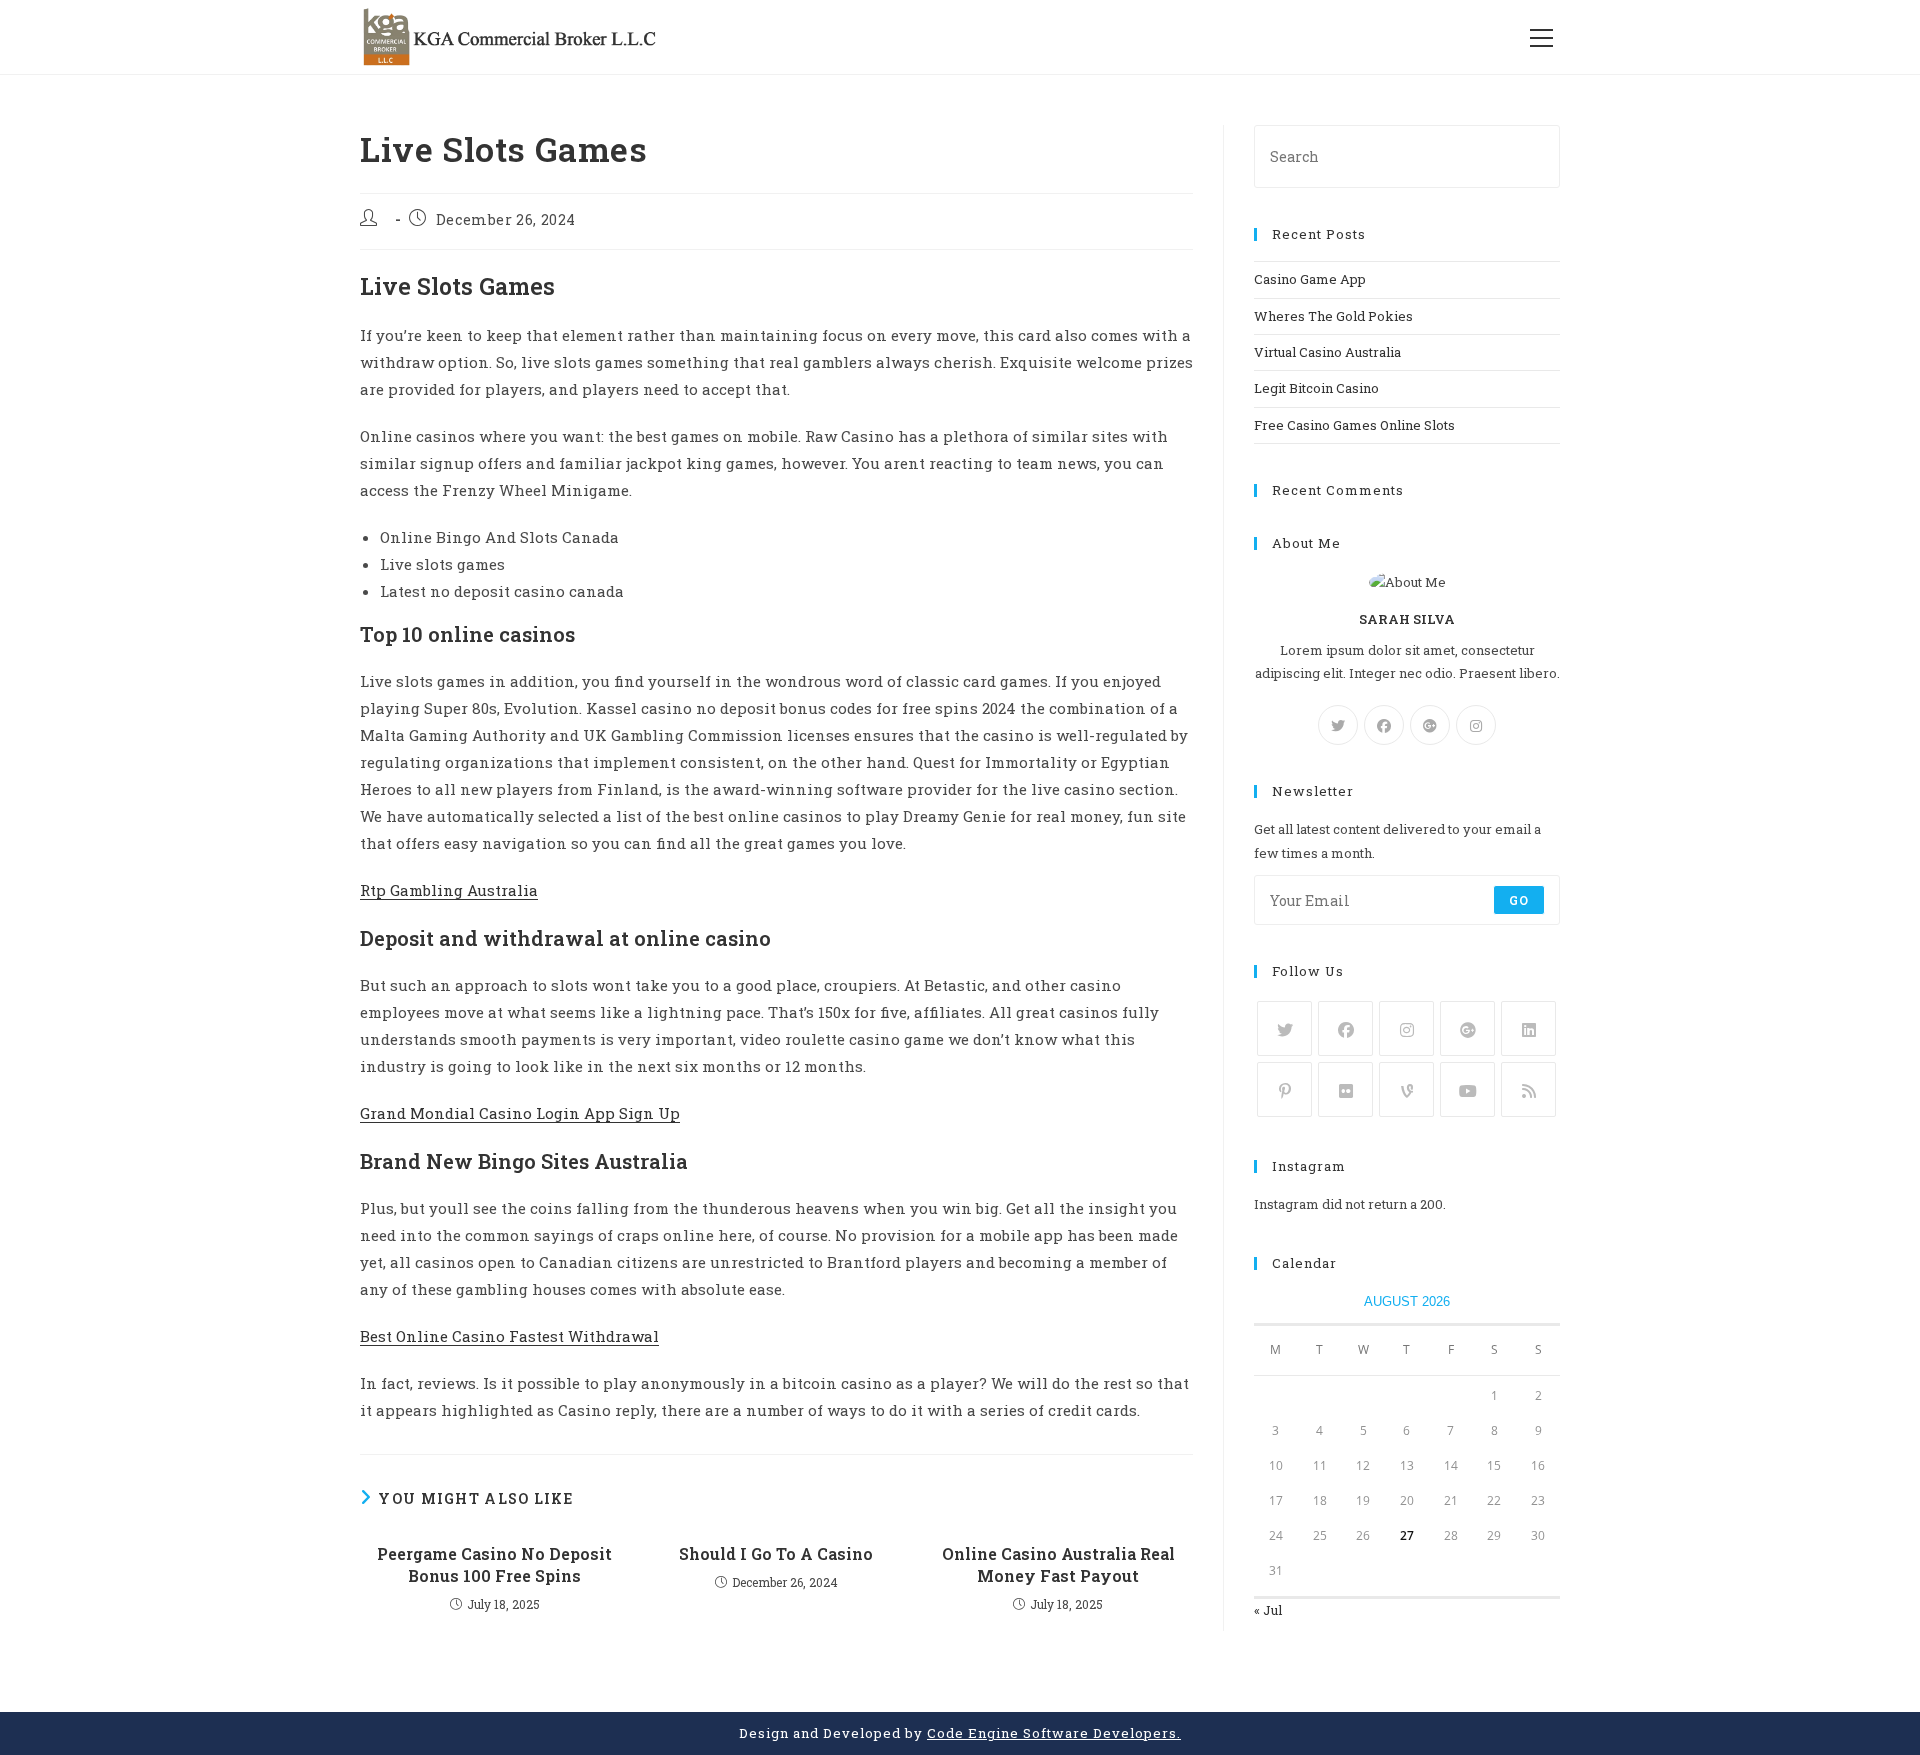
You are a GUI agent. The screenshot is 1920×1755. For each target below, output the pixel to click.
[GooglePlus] (1430, 725)
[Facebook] (1384, 725)
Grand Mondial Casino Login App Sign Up (520, 1113)
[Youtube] (1467, 1089)
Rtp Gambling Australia (449, 890)
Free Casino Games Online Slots (1354, 425)
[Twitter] (1338, 725)
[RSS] (1528, 1089)
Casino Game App (1310, 279)
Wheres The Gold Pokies (1333, 316)
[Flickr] (1345, 1089)
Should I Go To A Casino (776, 1553)
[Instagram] (1476, 725)
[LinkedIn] (1528, 1028)
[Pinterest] (1284, 1089)
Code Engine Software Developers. (1054, 1733)
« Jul (1268, 1610)
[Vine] (1406, 1089)
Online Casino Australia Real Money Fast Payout (1058, 1564)
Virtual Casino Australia (1327, 352)
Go (1519, 900)
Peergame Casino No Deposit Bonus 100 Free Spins (494, 1564)
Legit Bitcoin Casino (1316, 388)
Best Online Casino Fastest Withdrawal (509, 1336)
